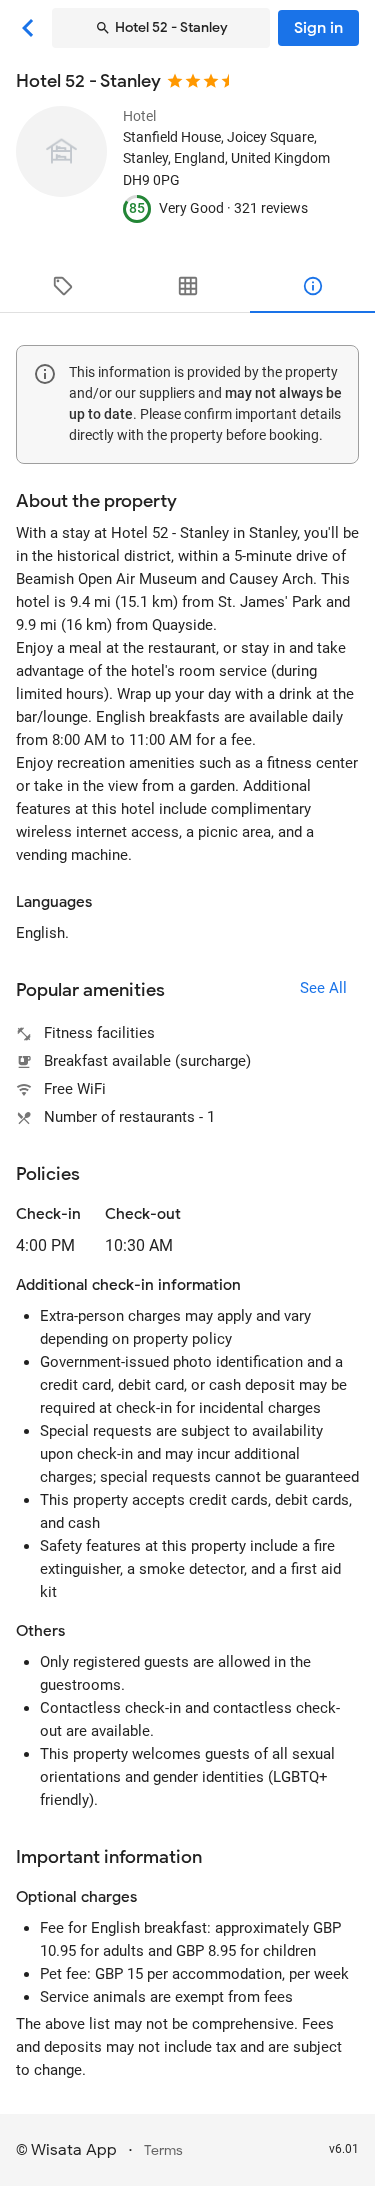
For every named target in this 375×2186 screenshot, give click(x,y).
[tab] (62, 286)
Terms (163, 2150)
